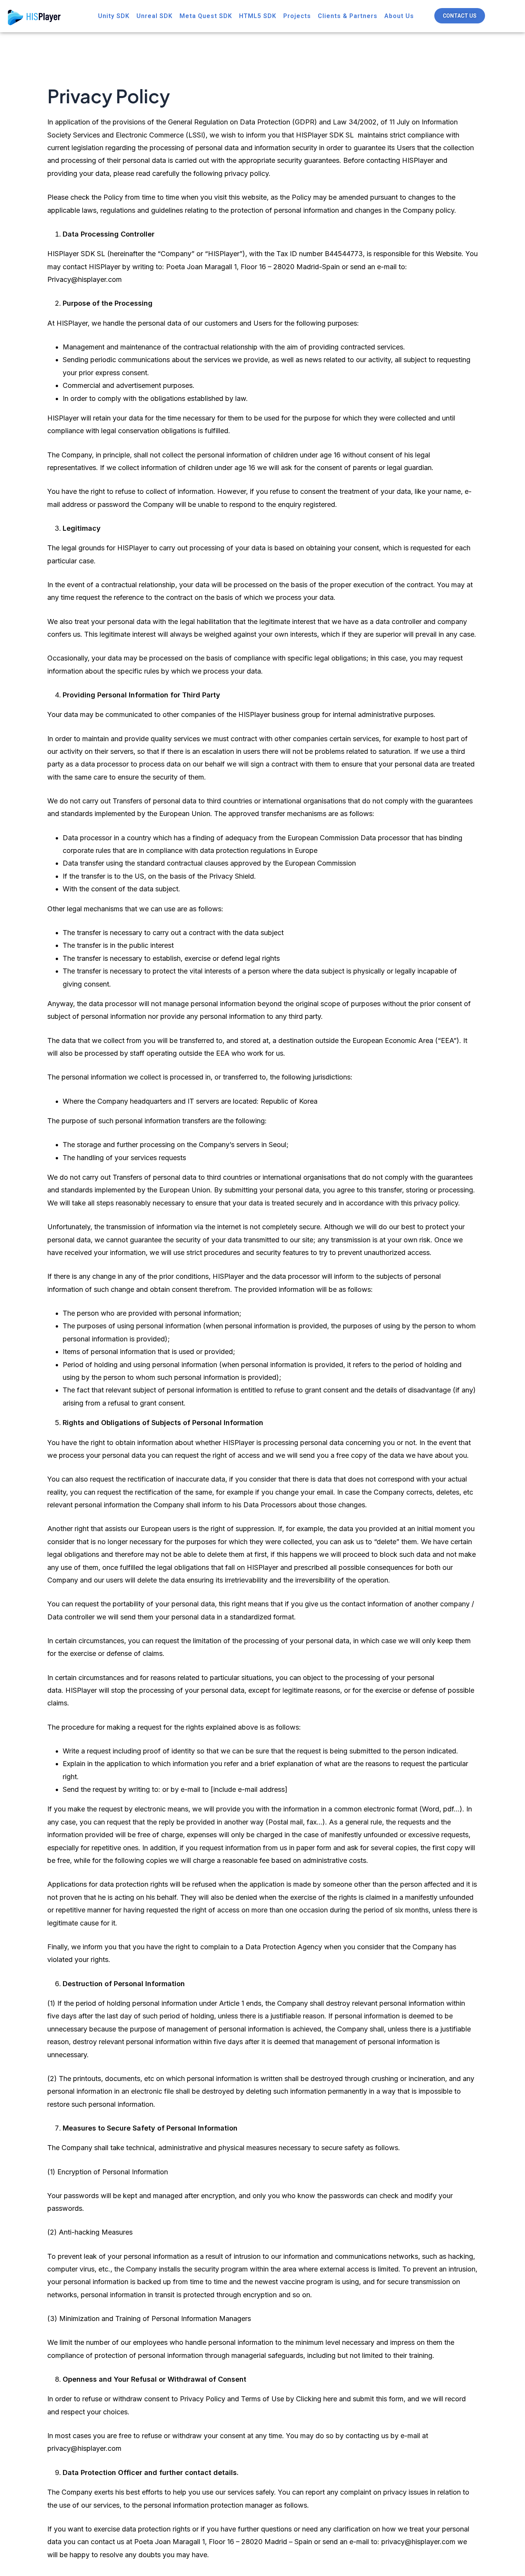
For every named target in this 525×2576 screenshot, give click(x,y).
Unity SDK (114, 16)
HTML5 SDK (258, 16)
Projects (297, 16)
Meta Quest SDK (206, 16)
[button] (460, 16)
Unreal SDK (155, 16)
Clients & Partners (348, 16)
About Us (399, 16)
